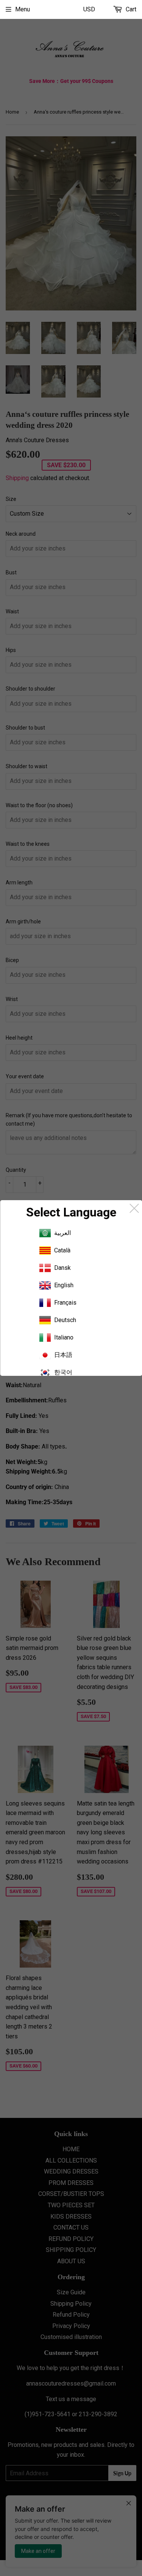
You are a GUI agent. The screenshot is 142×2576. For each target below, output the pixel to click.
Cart (130, 9)
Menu (23, 9)
